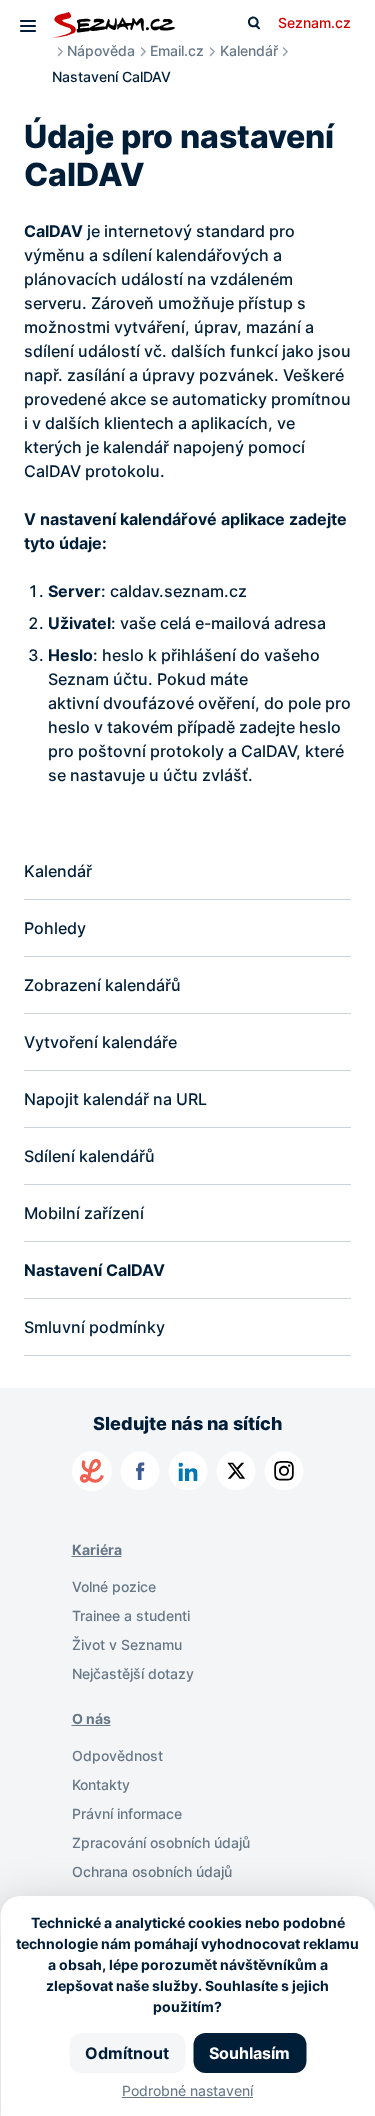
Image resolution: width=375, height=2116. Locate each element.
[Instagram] (284, 1471)
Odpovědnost (117, 1755)
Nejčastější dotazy (133, 1673)
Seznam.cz (314, 22)
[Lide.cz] (92, 1471)
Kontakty (101, 1784)
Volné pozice (114, 1586)
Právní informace (127, 1813)
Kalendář (249, 50)
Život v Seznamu (127, 1644)
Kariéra (97, 1549)
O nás (91, 1718)
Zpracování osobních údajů (161, 1842)
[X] (236, 1471)
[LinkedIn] (188, 1471)
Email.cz (177, 50)
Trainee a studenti (131, 1615)
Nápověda (101, 50)
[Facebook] (140, 1471)
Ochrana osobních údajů (152, 1871)
